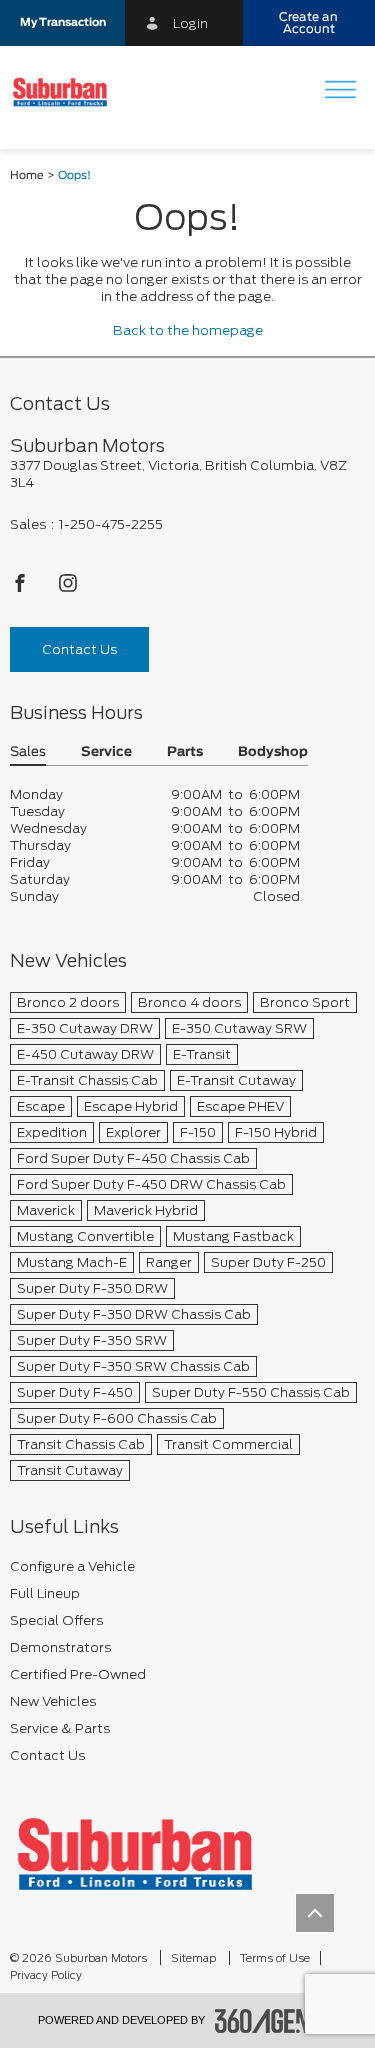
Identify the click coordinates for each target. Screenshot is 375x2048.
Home (27, 175)
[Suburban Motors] (135, 1853)
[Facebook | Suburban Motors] (21, 588)
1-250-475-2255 (111, 524)
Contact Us (79, 649)
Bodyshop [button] (273, 752)
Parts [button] (185, 752)
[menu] (340, 91)
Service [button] (106, 752)
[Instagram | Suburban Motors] (68, 588)
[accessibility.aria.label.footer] (276, 2021)
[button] (62, 23)
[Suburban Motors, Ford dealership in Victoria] (67, 92)
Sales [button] (28, 752)
